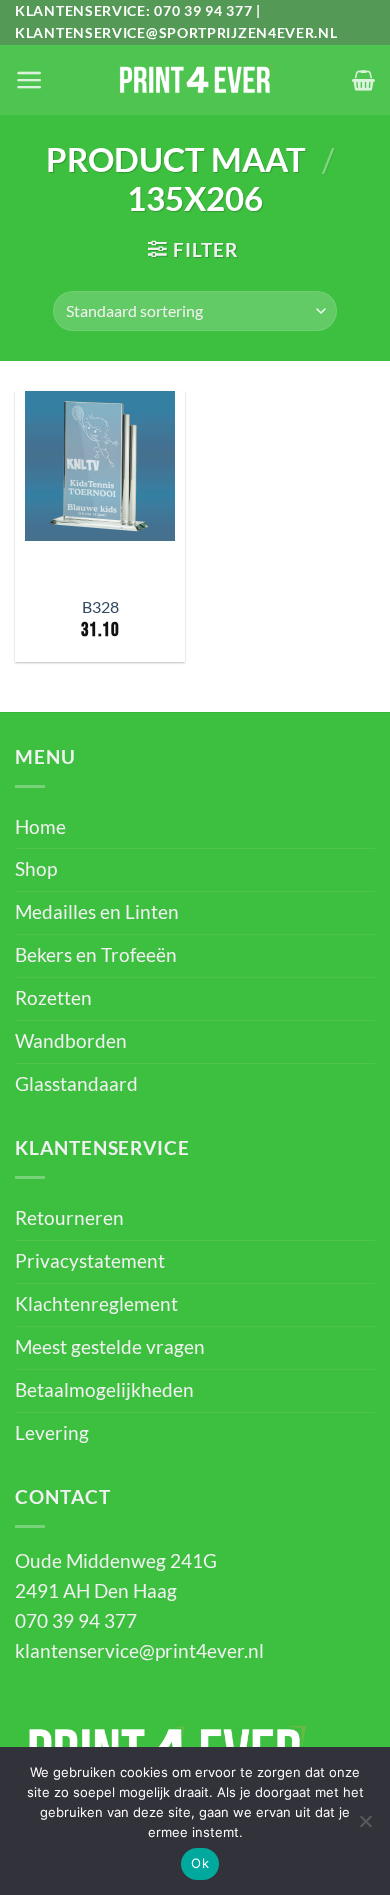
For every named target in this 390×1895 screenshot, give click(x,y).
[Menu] (29, 80)
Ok (200, 1863)
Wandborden (71, 1041)
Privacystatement (90, 1261)
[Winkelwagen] (363, 80)
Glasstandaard (76, 1084)
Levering (52, 1433)
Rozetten (53, 998)
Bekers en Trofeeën (96, 955)
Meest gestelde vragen (110, 1347)
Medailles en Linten (97, 912)
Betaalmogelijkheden (104, 1390)
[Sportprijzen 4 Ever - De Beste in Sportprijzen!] (195, 80)
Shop (36, 869)
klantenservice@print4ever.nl (139, 1651)
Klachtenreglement (96, 1304)
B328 (100, 606)
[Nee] (365, 1827)
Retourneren (69, 1218)
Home (40, 827)
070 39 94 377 (203, 10)
